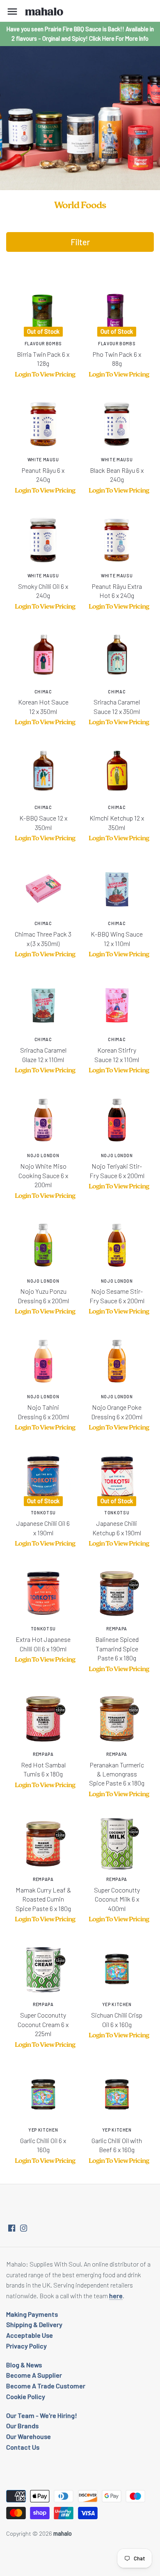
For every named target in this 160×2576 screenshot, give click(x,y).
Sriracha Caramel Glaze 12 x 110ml (43, 1050)
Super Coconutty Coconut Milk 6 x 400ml (117, 1894)
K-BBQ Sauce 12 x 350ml (43, 818)
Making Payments (32, 2314)
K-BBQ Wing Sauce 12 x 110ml (117, 934)
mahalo (63, 2533)
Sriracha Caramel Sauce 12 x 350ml (117, 702)
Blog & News (24, 2365)
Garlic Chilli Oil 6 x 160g (43, 2140)
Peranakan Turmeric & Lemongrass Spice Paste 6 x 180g (117, 1769)
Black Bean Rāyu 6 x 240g (117, 470)
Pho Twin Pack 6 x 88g (117, 354)
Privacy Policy (26, 2346)
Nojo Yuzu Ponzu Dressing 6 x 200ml (43, 1291)
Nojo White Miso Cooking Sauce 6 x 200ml (43, 1171)
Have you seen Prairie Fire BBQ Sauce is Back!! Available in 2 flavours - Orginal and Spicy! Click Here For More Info (80, 34)
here (116, 2296)
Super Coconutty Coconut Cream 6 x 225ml (43, 2019)
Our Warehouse (29, 2436)
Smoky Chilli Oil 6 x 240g (43, 586)
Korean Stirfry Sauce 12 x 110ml (117, 1050)
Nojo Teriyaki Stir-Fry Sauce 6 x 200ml (117, 1166)
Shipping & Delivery (34, 2324)
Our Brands (22, 2426)
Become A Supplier (34, 2375)
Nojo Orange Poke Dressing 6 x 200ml (117, 1407)
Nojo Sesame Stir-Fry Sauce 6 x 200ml (117, 1291)
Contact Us (23, 2447)
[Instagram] (24, 2227)
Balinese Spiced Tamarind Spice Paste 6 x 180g (117, 1644)
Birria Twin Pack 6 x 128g (43, 354)
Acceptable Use (30, 2335)
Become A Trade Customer (46, 2386)
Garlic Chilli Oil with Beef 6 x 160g (117, 2140)
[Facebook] (12, 2227)
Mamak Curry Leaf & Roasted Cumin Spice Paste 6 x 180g (43, 1894)
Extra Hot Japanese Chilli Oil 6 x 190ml (43, 1639)
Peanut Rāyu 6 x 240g (43, 470)
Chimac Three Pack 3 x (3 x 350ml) (43, 934)
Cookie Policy (26, 2396)
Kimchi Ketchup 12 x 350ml (117, 818)
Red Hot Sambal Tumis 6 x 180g (43, 1765)
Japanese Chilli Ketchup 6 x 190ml (117, 1523)
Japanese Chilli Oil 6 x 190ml (43, 1523)
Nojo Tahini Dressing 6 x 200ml (43, 1407)
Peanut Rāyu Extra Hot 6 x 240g (117, 586)
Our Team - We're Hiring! (42, 2415)
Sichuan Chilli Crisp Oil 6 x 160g (117, 2015)
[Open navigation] (12, 12)
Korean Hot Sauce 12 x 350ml (43, 702)
